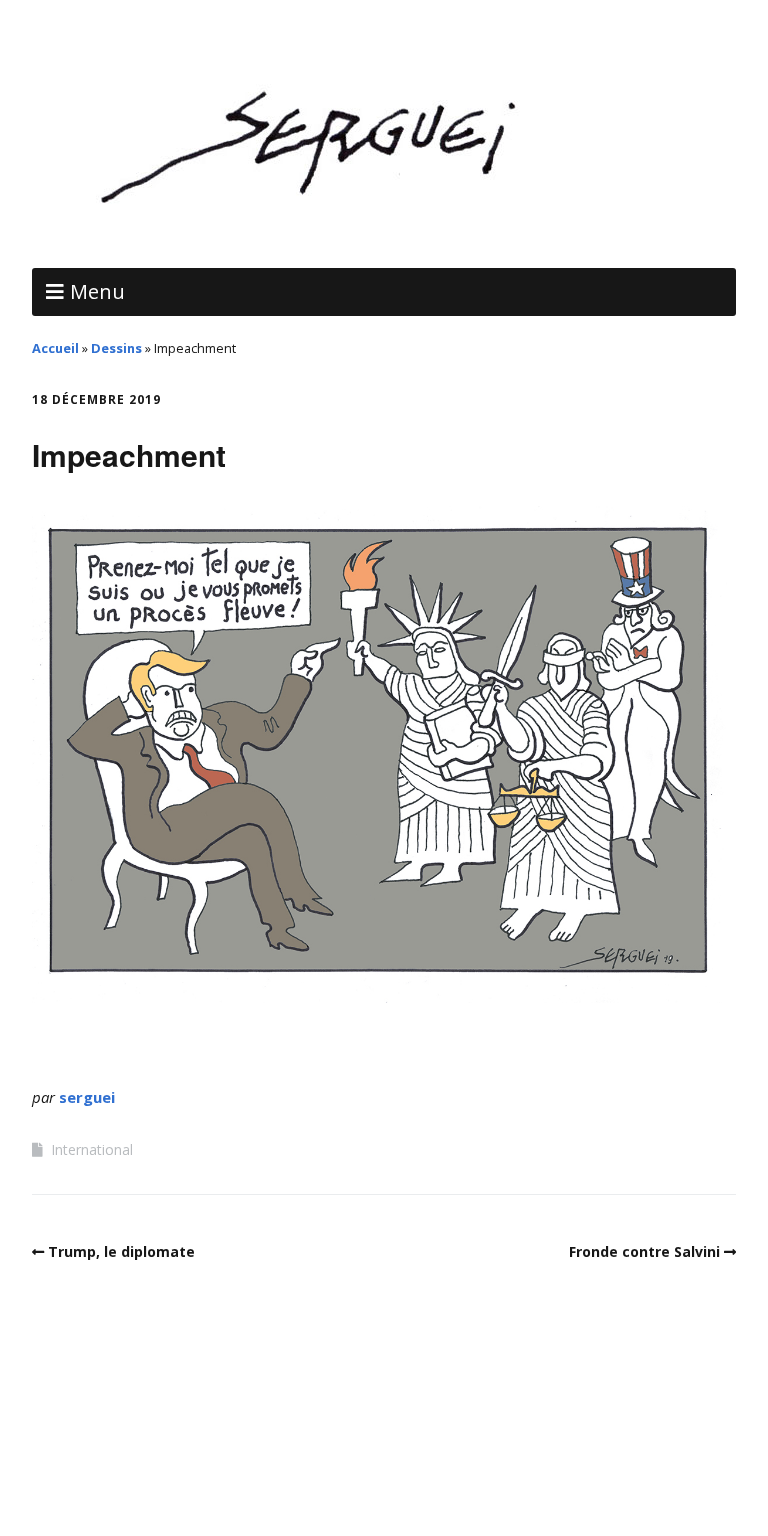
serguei (87, 1097)
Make (279, 1428)
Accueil (55, 348)
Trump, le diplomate (121, 1251)
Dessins (116, 348)
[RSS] (384, 1476)
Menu (97, 291)
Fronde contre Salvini (644, 1251)
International (92, 1149)
